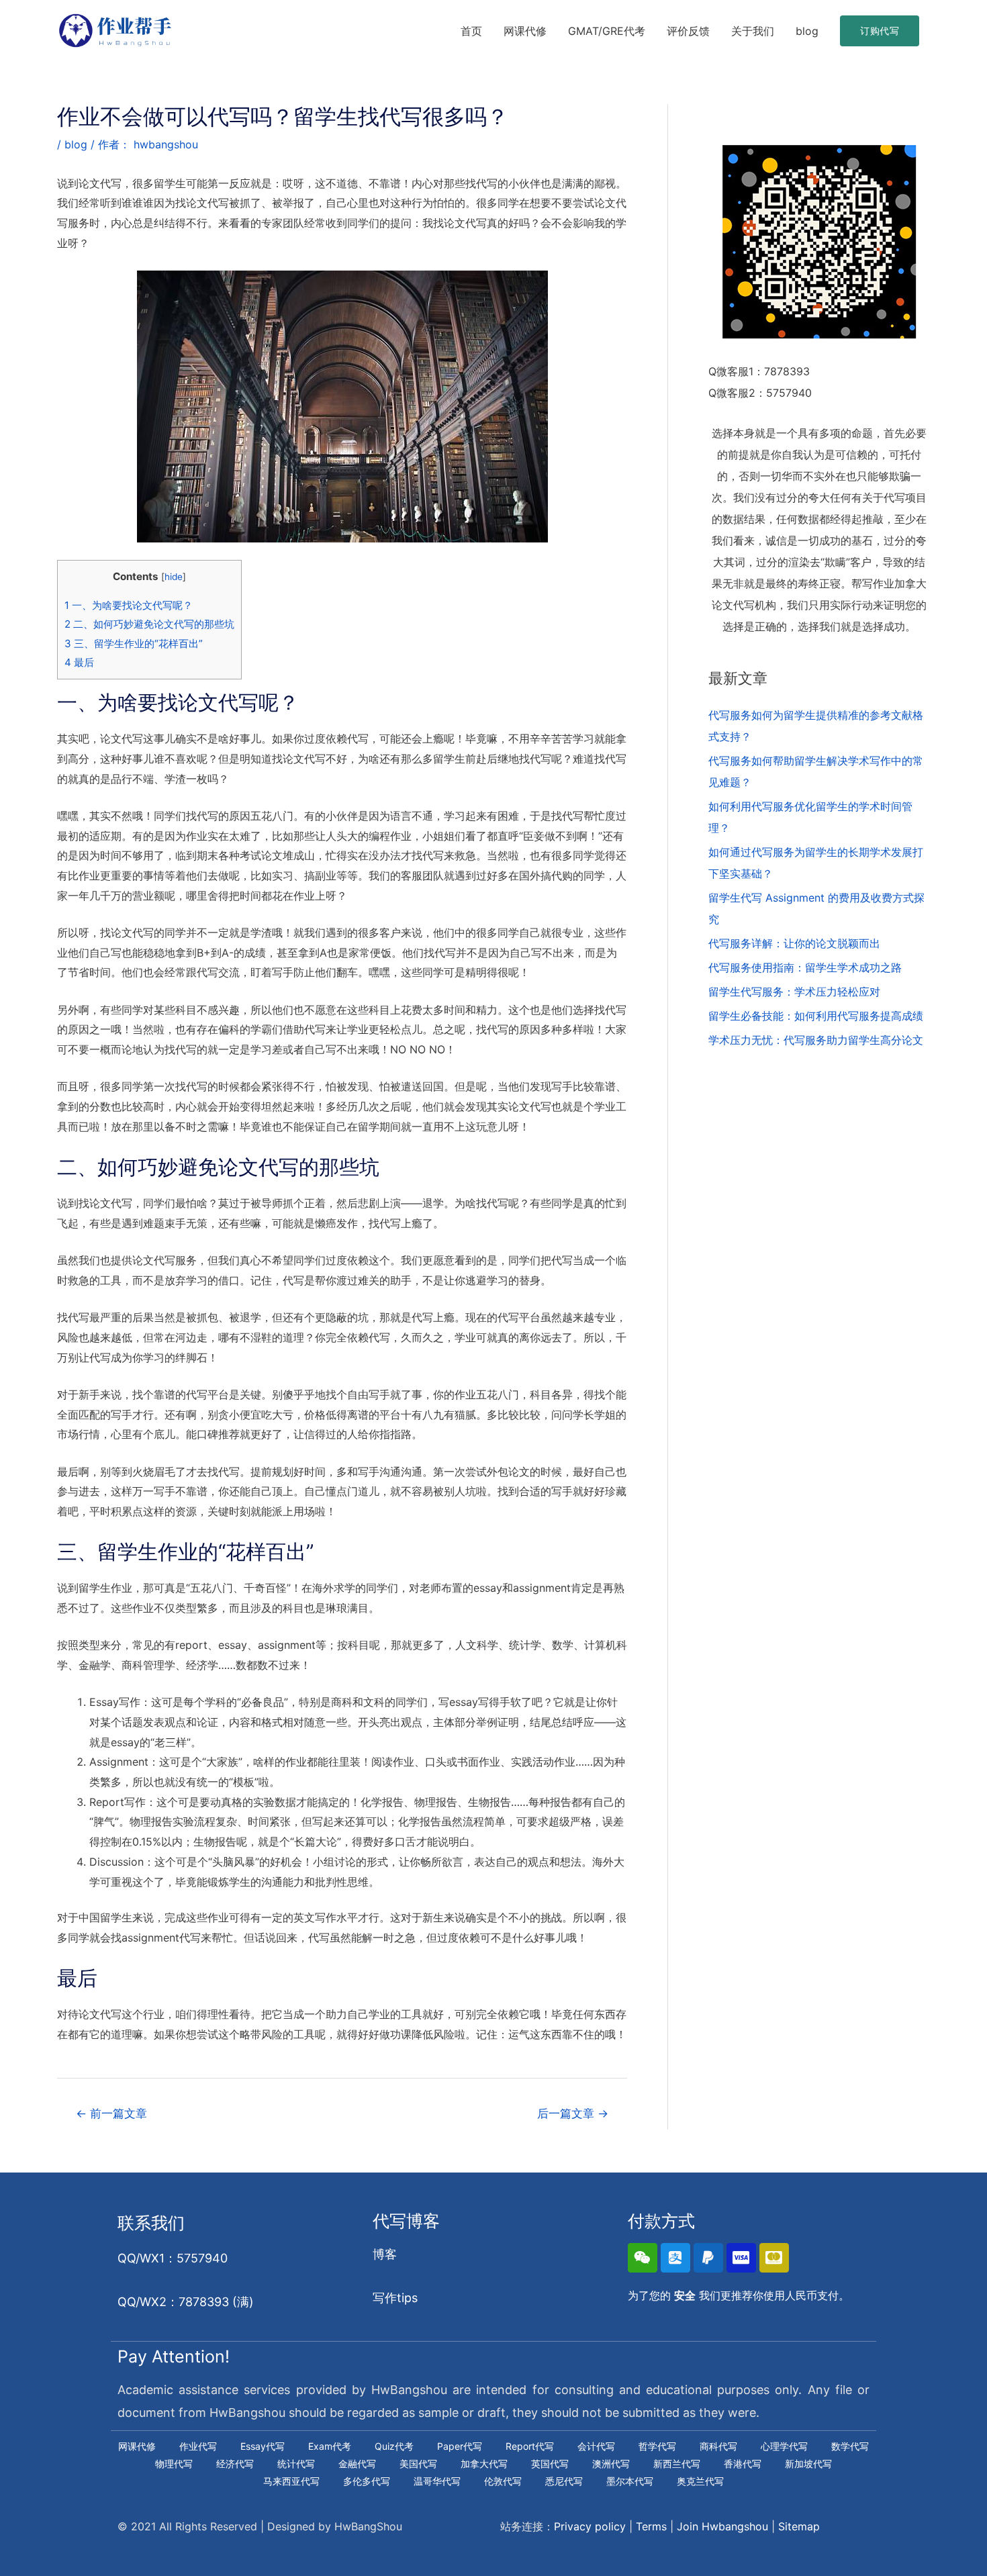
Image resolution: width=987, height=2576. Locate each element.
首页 (471, 31)
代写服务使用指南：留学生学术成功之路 (805, 967)
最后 (79, 662)
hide (174, 577)
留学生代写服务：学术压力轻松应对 (794, 992)
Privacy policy (590, 2526)
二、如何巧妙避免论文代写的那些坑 (149, 624)
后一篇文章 (573, 2113)
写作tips (395, 2298)
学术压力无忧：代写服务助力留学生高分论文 (816, 1040)
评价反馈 (688, 31)
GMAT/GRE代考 (607, 31)
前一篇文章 (111, 2113)
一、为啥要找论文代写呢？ (129, 605)
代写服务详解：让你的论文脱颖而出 (794, 943)
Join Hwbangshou (722, 2526)
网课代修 (525, 31)
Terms (651, 2526)
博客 (385, 2254)
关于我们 (753, 31)
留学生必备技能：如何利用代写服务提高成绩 (816, 1016)
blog (807, 31)
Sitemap (799, 2526)
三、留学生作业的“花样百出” (134, 643)
